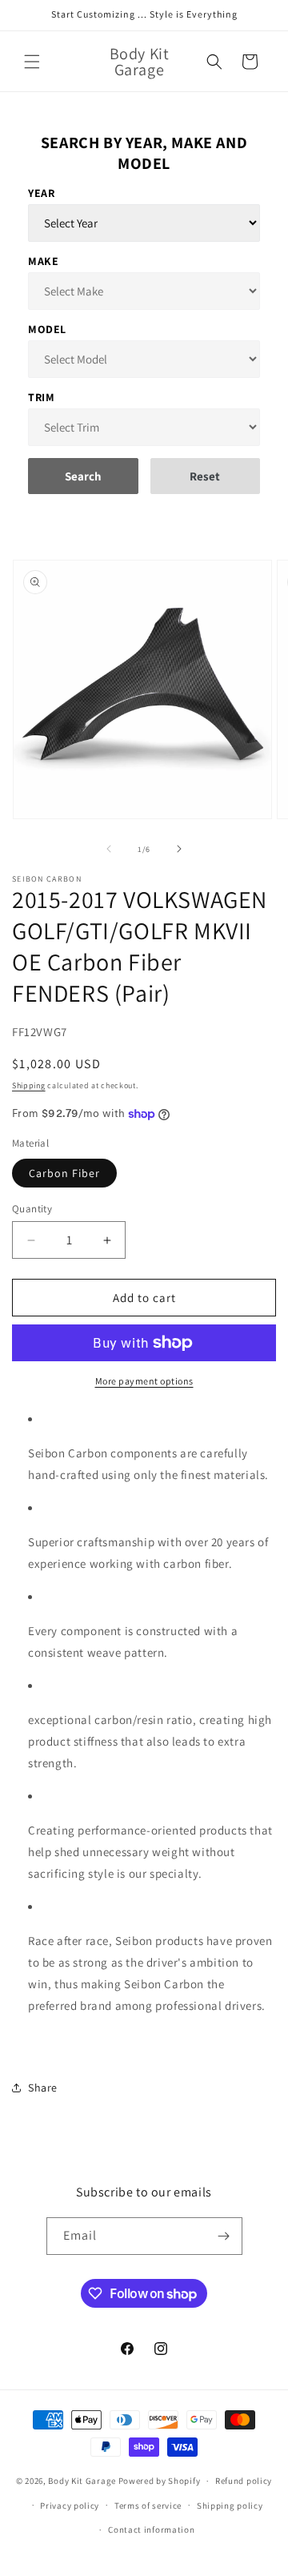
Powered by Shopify (160, 2481)
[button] (32, 62)
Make (43, 261)
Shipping (29, 1085)
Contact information (151, 2530)
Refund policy (244, 2481)
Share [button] (43, 2088)
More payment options (144, 1381)
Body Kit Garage (82, 2481)
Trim (41, 397)
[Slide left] (109, 849)
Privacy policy (70, 2506)
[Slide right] (179, 849)
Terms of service (148, 2506)
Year (41, 193)
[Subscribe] (224, 2236)
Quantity (32, 1209)
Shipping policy (230, 2506)
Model (47, 329)
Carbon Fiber (64, 1173)
